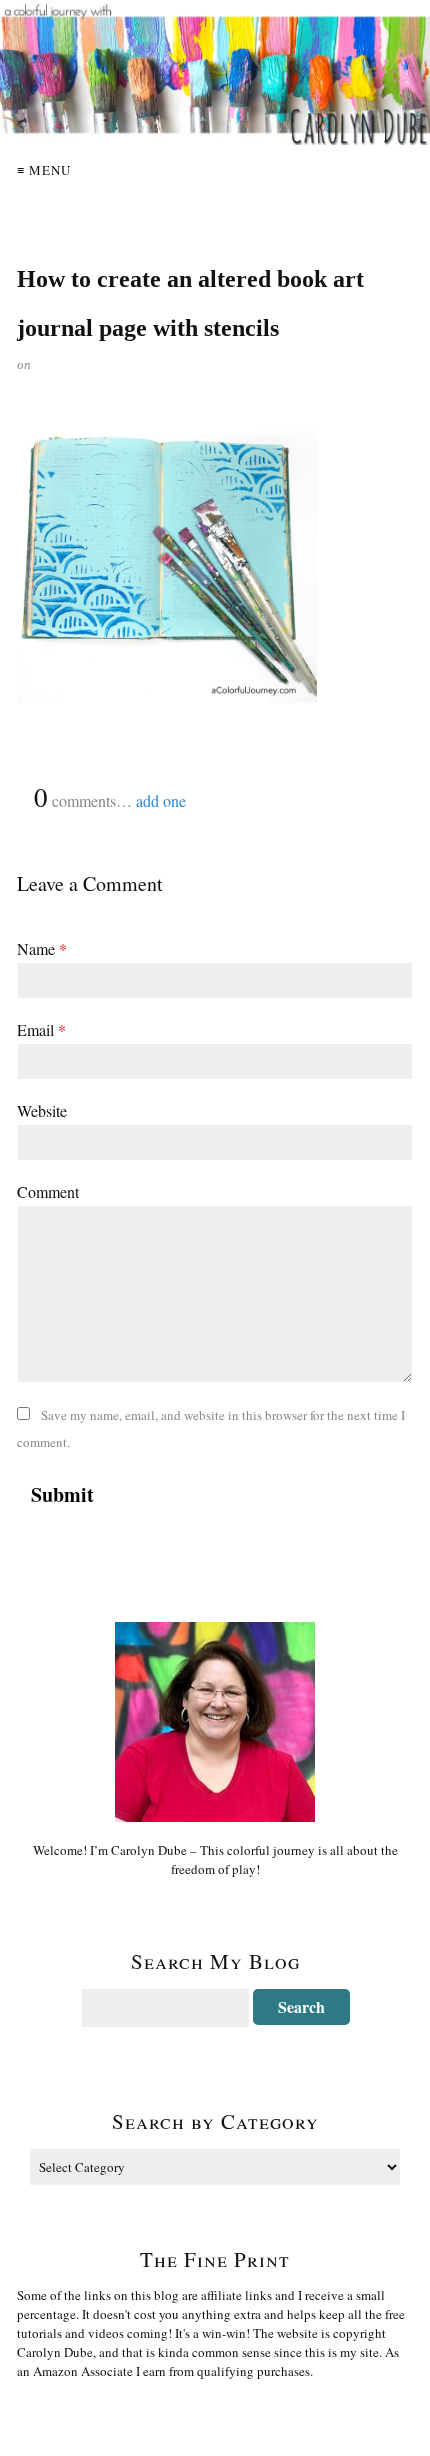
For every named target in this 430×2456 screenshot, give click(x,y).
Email (41, 1029)
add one (161, 800)
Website (42, 1110)
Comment (48, 1191)
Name (42, 948)
